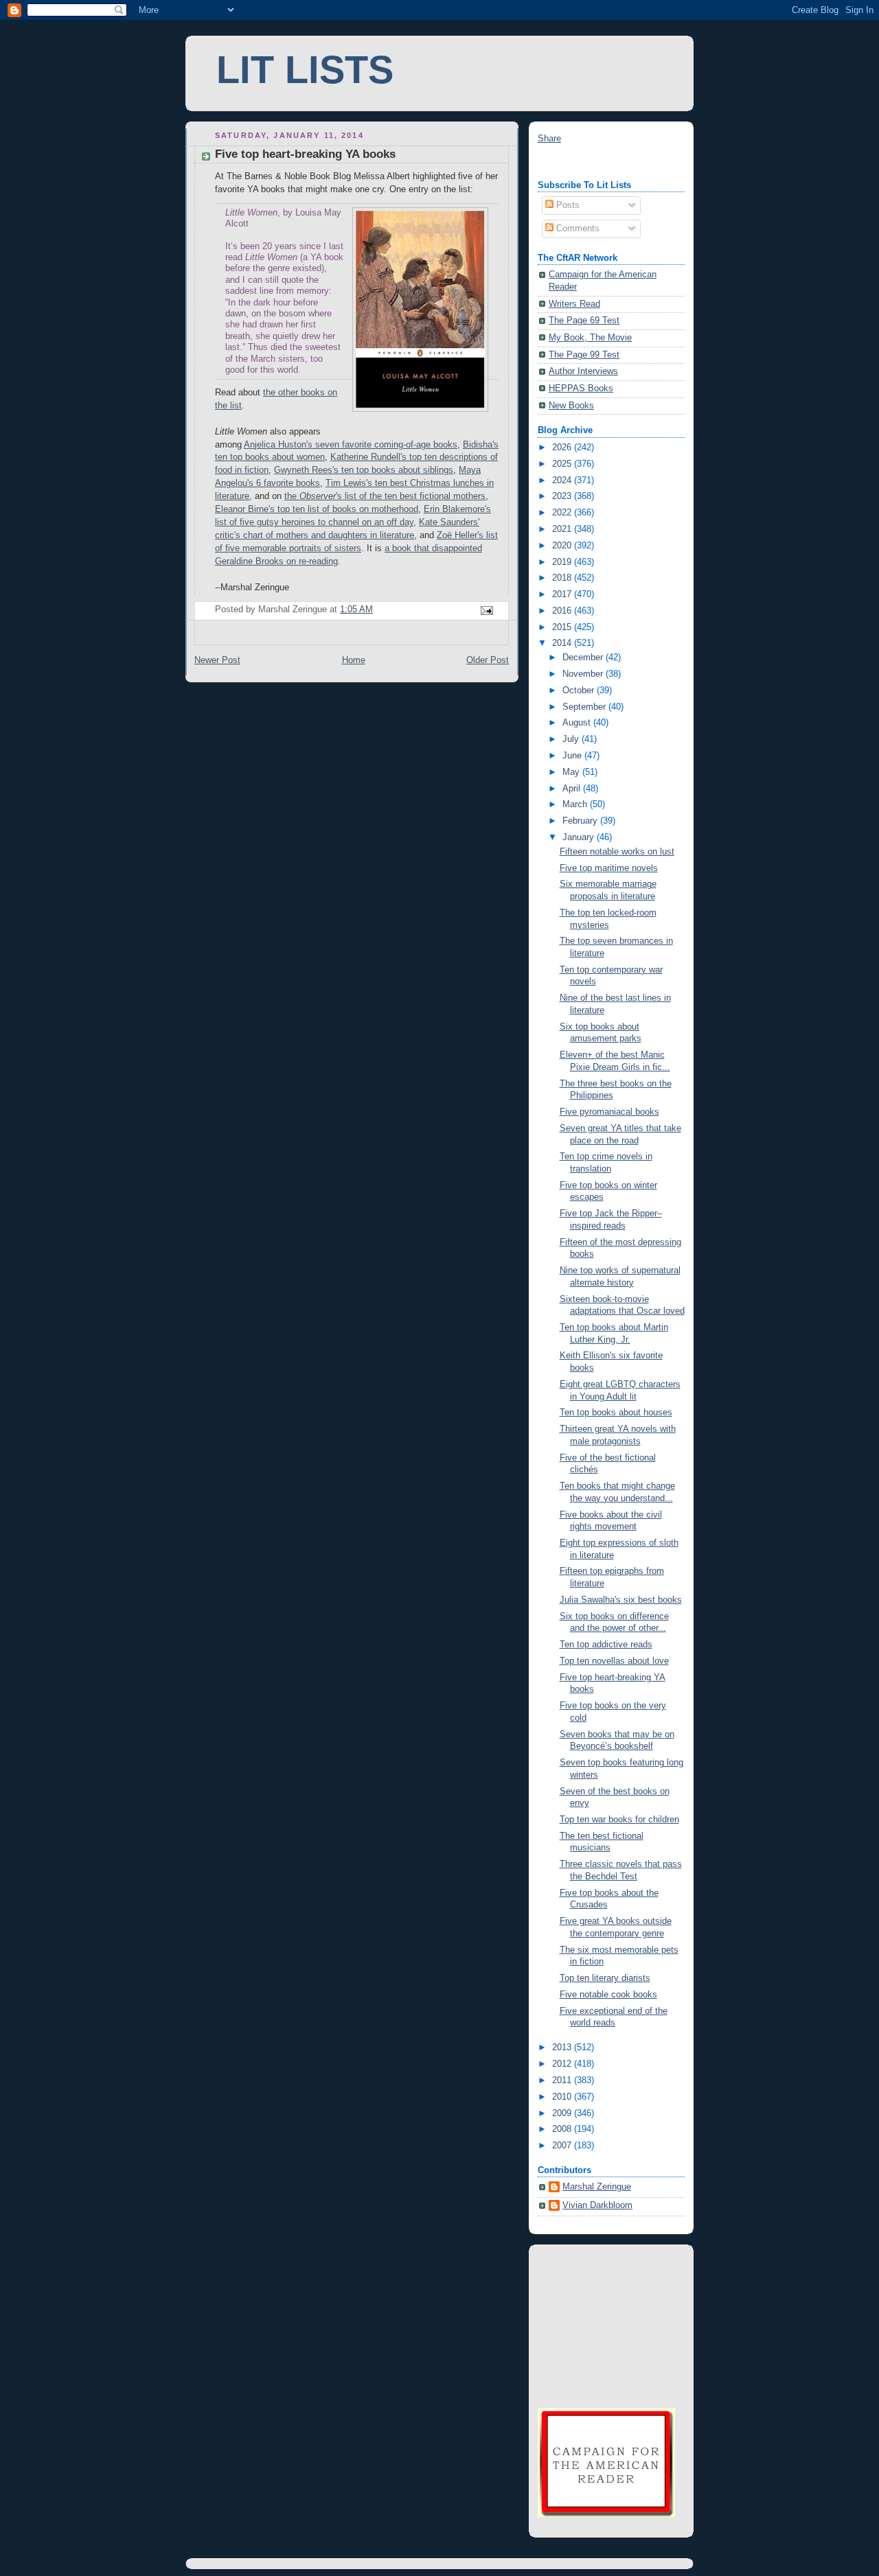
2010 (563, 2097)
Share (549, 139)
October (580, 691)
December (584, 658)
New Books (571, 406)
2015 (563, 627)
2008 (563, 2129)
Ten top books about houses (616, 1413)
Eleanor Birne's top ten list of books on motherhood (317, 509)
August (578, 723)
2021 (563, 529)
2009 (563, 2113)
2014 (563, 643)
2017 (563, 594)
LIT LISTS (305, 70)
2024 (563, 480)
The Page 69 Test (584, 321)
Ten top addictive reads (606, 1645)
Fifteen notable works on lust (617, 852)
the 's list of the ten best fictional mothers (385, 496)
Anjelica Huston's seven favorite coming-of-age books (351, 445)
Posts (567, 205)
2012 (563, 2064)
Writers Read (574, 304)
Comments (577, 229)
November (584, 674)
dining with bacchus (577, 163)
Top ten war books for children (619, 1820)
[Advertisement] (606, 2324)
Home (354, 660)
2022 (563, 513)
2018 (563, 578)
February (581, 821)
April (573, 789)
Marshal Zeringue (597, 2187)
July (572, 739)
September (585, 707)
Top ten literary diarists (605, 1978)
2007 (563, 2146)
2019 (563, 562)
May (572, 772)
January (580, 837)
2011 (563, 2080)
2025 (563, 464)
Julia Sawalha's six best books (621, 1600)
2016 (563, 611)
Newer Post (217, 660)
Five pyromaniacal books (609, 1112)
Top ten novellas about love (614, 1661)
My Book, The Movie (590, 338)
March (576, 804)
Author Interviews (583, 371)
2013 (563, 2047)
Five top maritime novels (609, 868)
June (573, 756)
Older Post (488, 660)
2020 (563, 546)
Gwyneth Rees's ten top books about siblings (364, 470)
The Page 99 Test (584, 355)
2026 (563, 448)
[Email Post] (486, 610)
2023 (563, 496)
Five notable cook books (608, 1995)
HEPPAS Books (581, 388)
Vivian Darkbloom (597, 2205)
